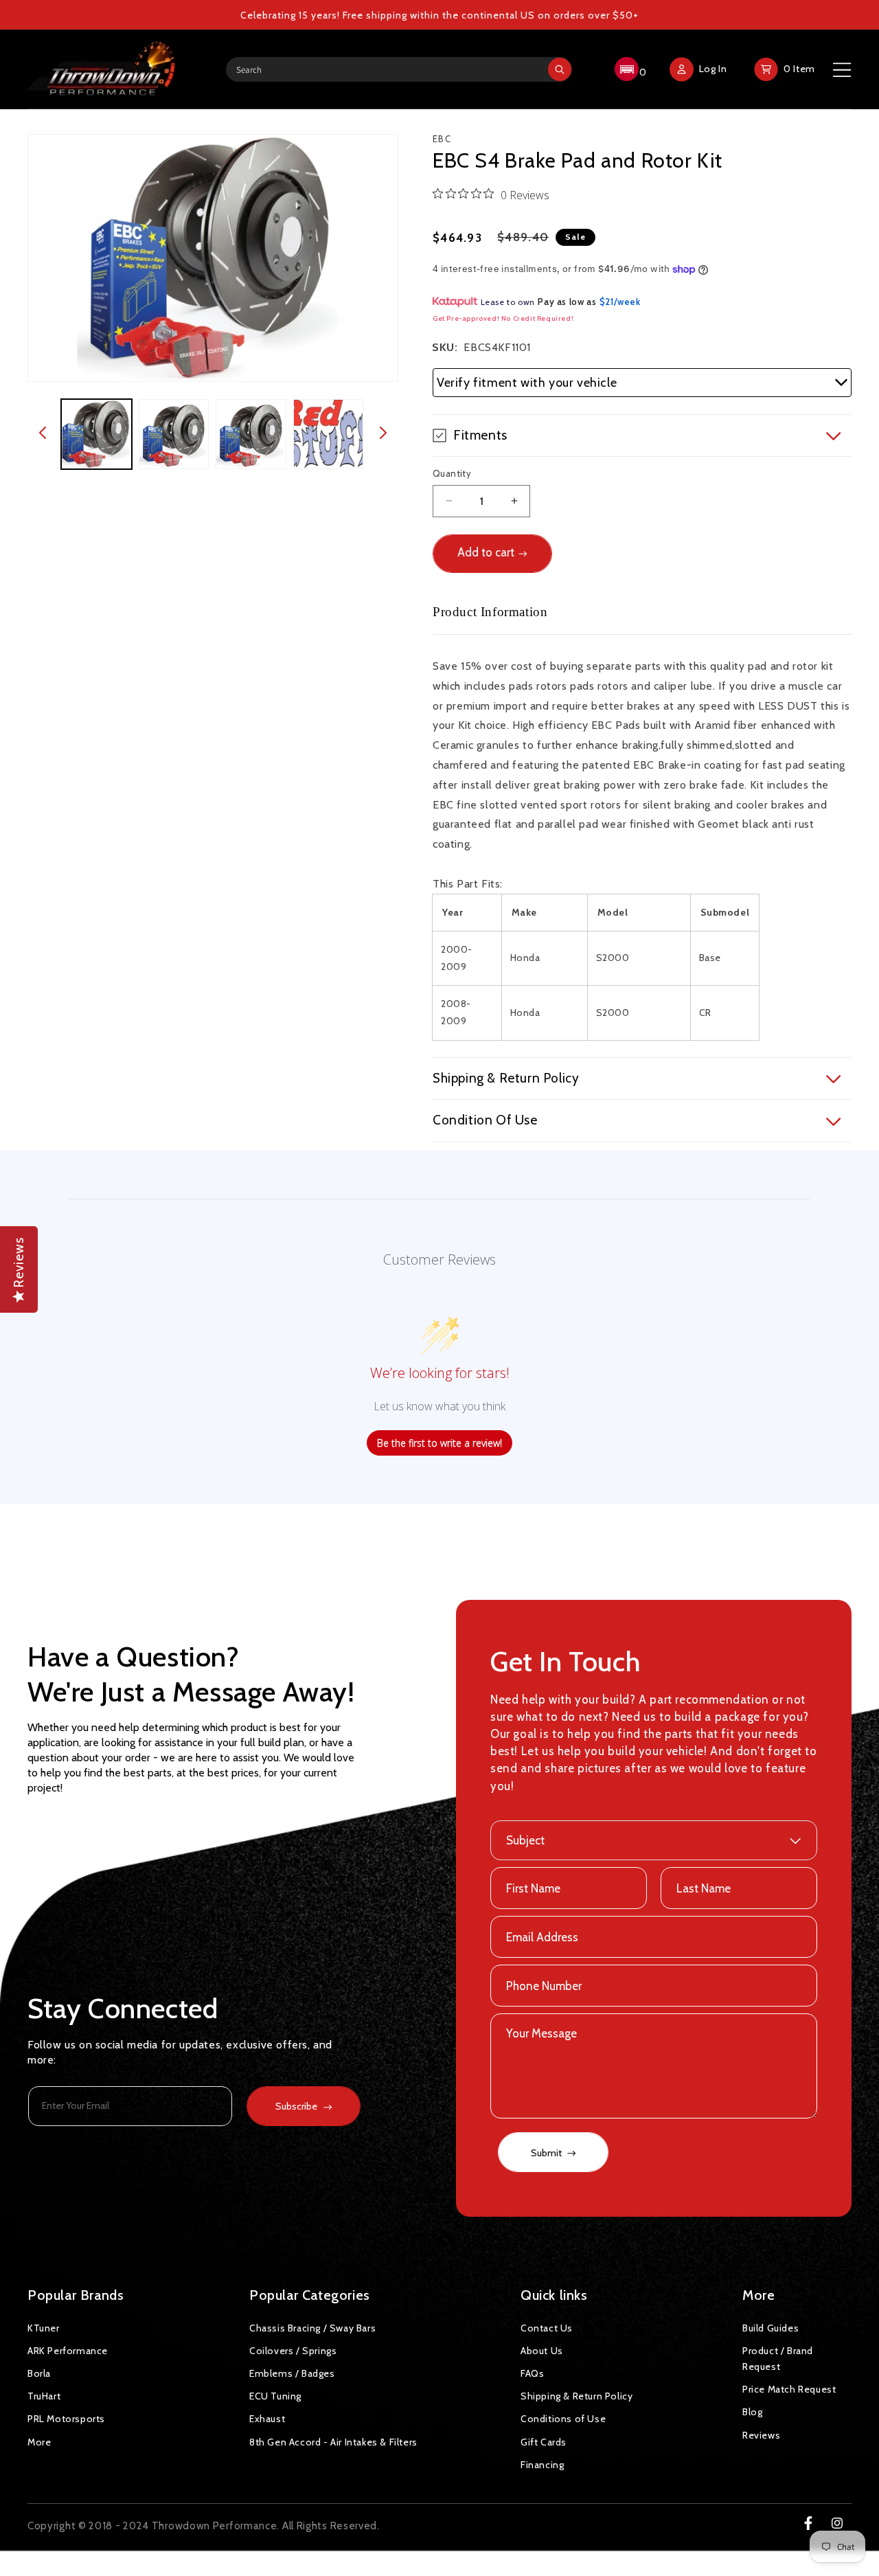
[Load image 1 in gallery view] (96, 434)
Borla (39, 2373)
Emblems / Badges (292, 2373)
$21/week (620, 302)
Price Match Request (789, 2389)
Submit (547, 2153)
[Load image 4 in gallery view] (329, 434)
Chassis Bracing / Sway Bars (312, 2328)
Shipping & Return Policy (577, 2396)
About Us (542, 2351)
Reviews (761, 2435)
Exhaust (267, 2419)
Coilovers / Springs (293, 2351)
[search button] (560, 69)
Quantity (452, 473)
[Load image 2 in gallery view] (174, 434)
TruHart (44, 2396)
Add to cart (486, 552)
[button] (629, 69)
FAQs (532, 2373)
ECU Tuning (275, 2396)
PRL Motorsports (66, 2419)
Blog (752, 2412)
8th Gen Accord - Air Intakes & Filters (333, 2442)
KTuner (44, 2328)
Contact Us (547, 2328)
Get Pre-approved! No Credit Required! (503, 318)
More (39, 2442)
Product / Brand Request (778, 2359)
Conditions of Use (563, 2419)
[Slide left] (43, 434)
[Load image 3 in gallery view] (251, 434)
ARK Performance (68, 2351)
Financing (542, 2465)
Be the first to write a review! (439, 1443)
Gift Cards (544, 2442)
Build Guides (770, 2328)
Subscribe (296, 2106)
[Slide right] (383, 434)
